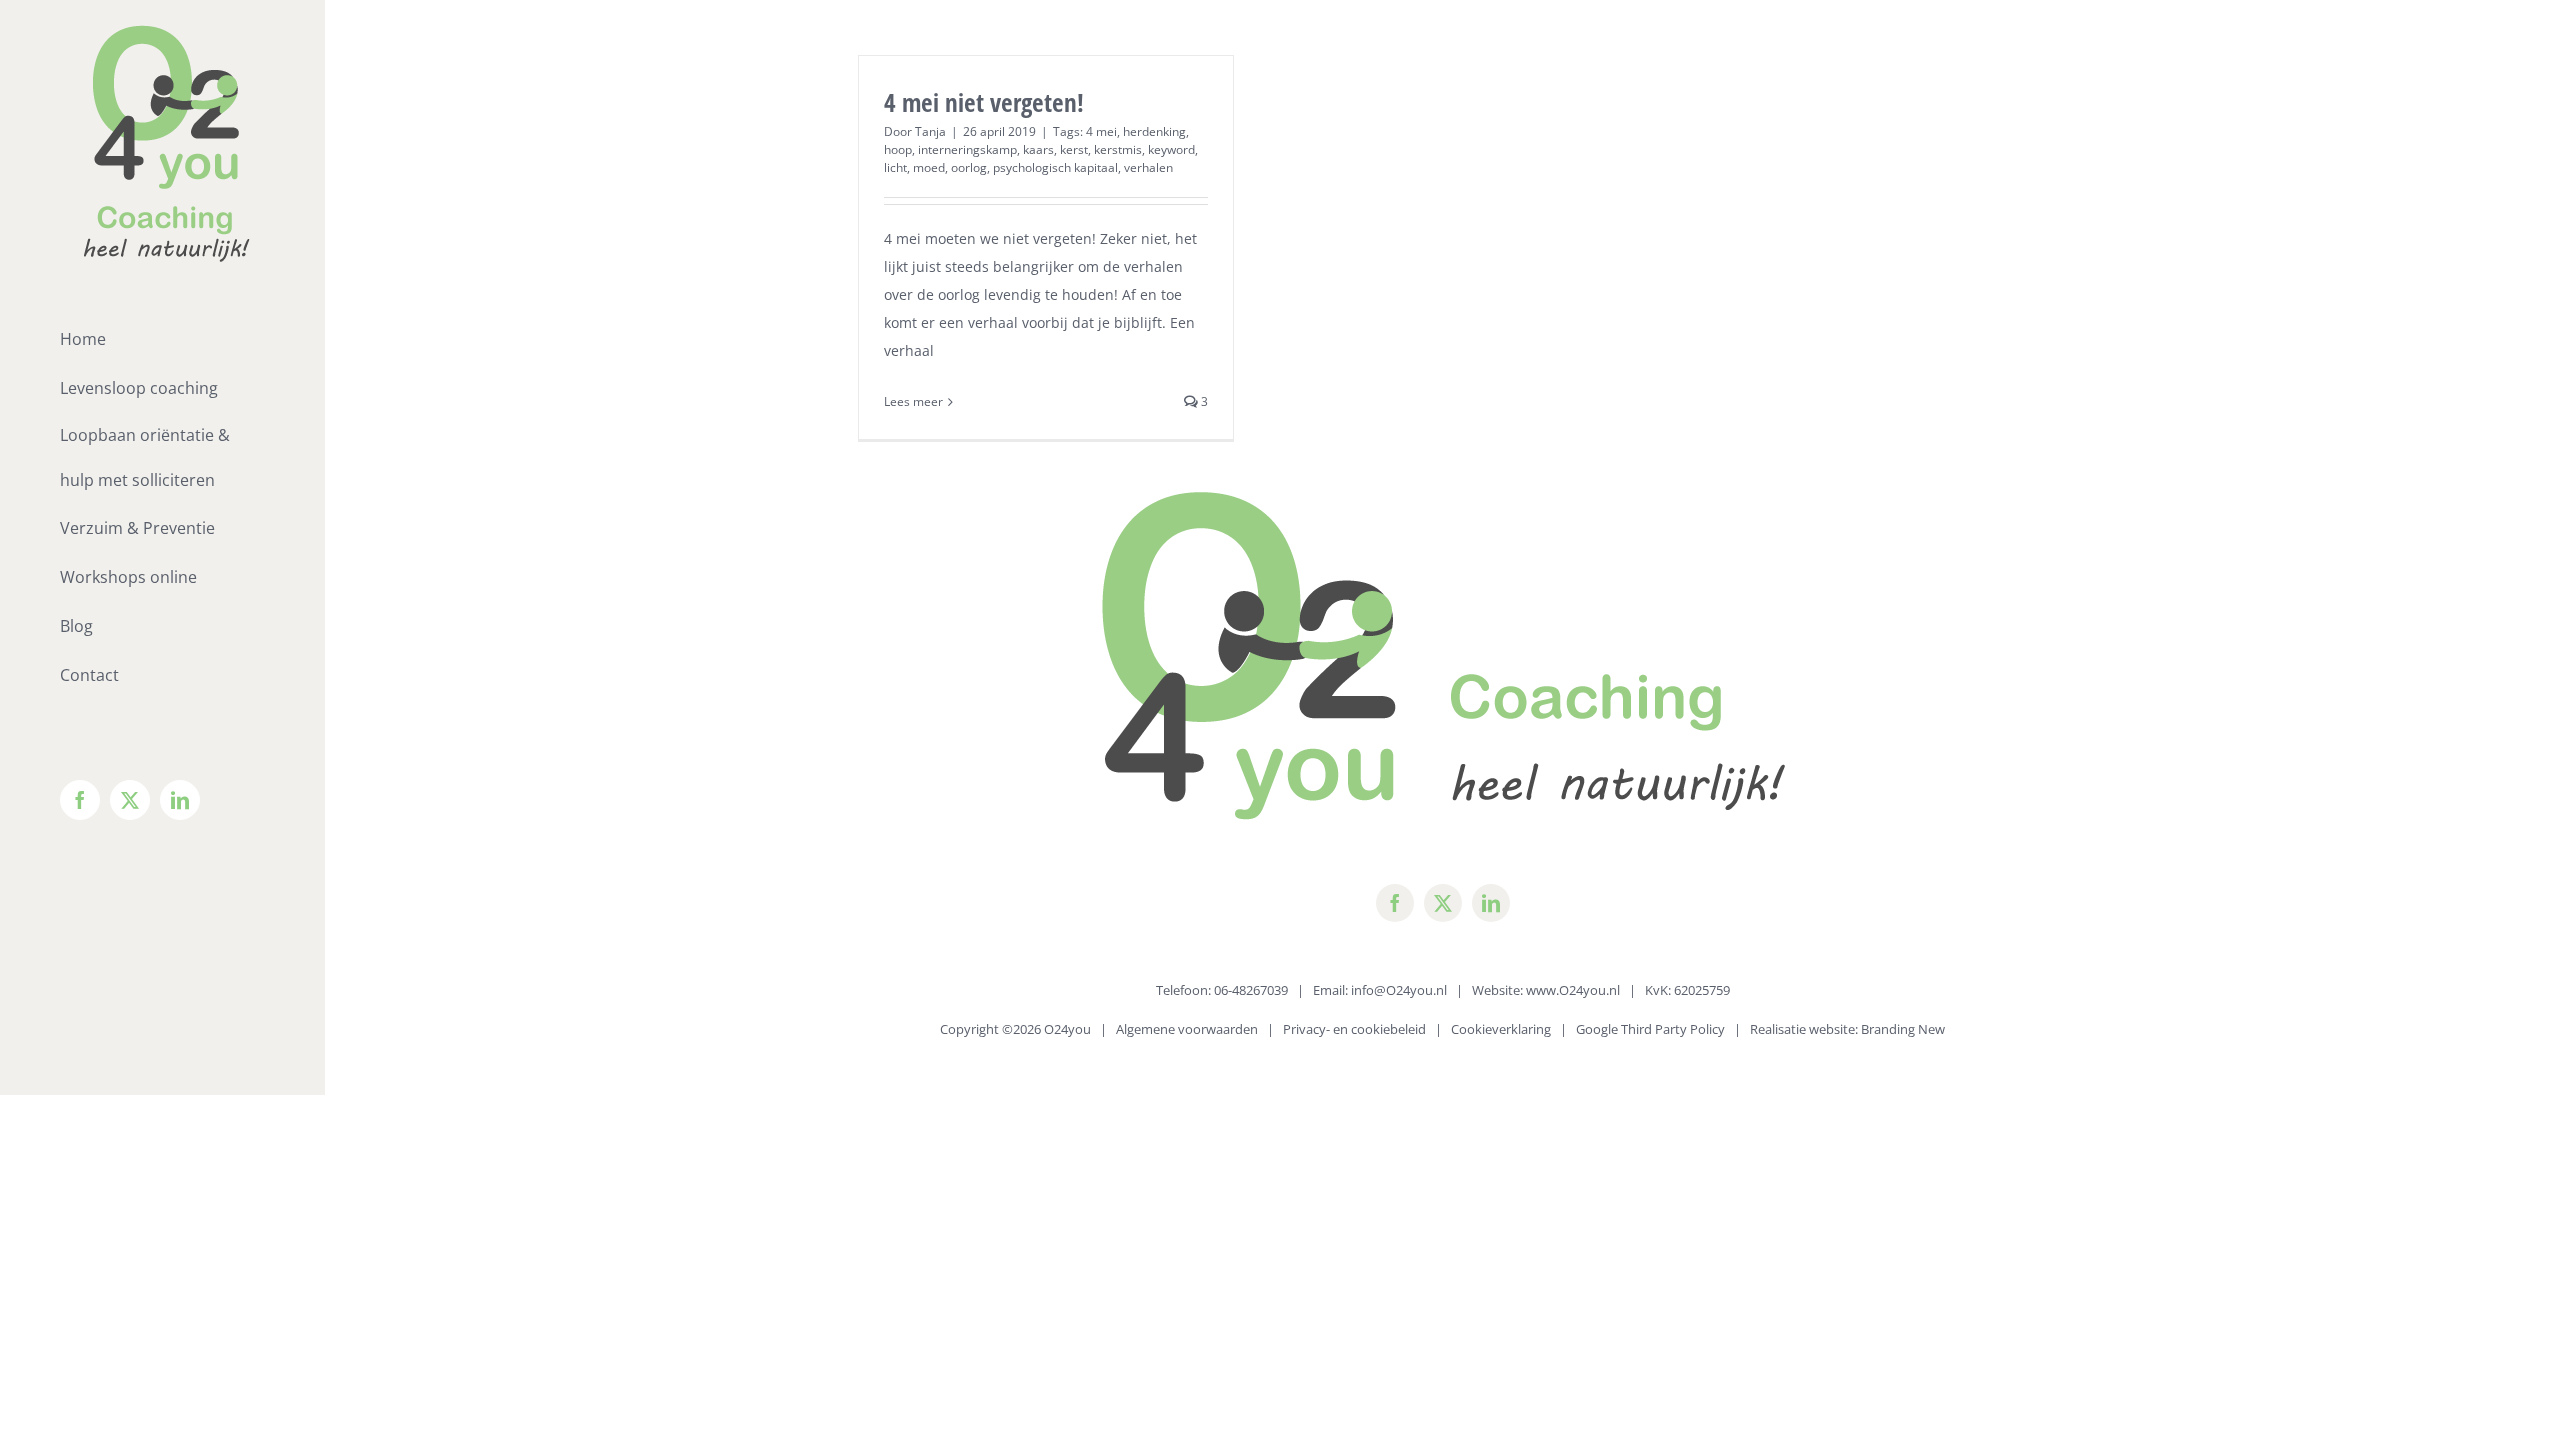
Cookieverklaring (1501, 1029)
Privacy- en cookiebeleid (1354, 1029)
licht (895, 167)
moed (929, 167)
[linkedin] (1491, 903)
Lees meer (913, 401)
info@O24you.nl (1399, 990)
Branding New (1903, 1029)
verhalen (1148, 167)
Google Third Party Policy (1650, 1029)
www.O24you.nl (1573, 990)
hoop (898, 149)
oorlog (969, 167)
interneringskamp (967, 149)
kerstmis (1118, 149)
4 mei (1101, 131)
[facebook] (1395, 903)
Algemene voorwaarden (1187, 1029)
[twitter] (1443, 903)
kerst (1074, 149)
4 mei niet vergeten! (984, 102)
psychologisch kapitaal (1055, 167)
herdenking (1154, 131)
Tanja (930, 131)
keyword (1171, 149)
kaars (1038, 149)
